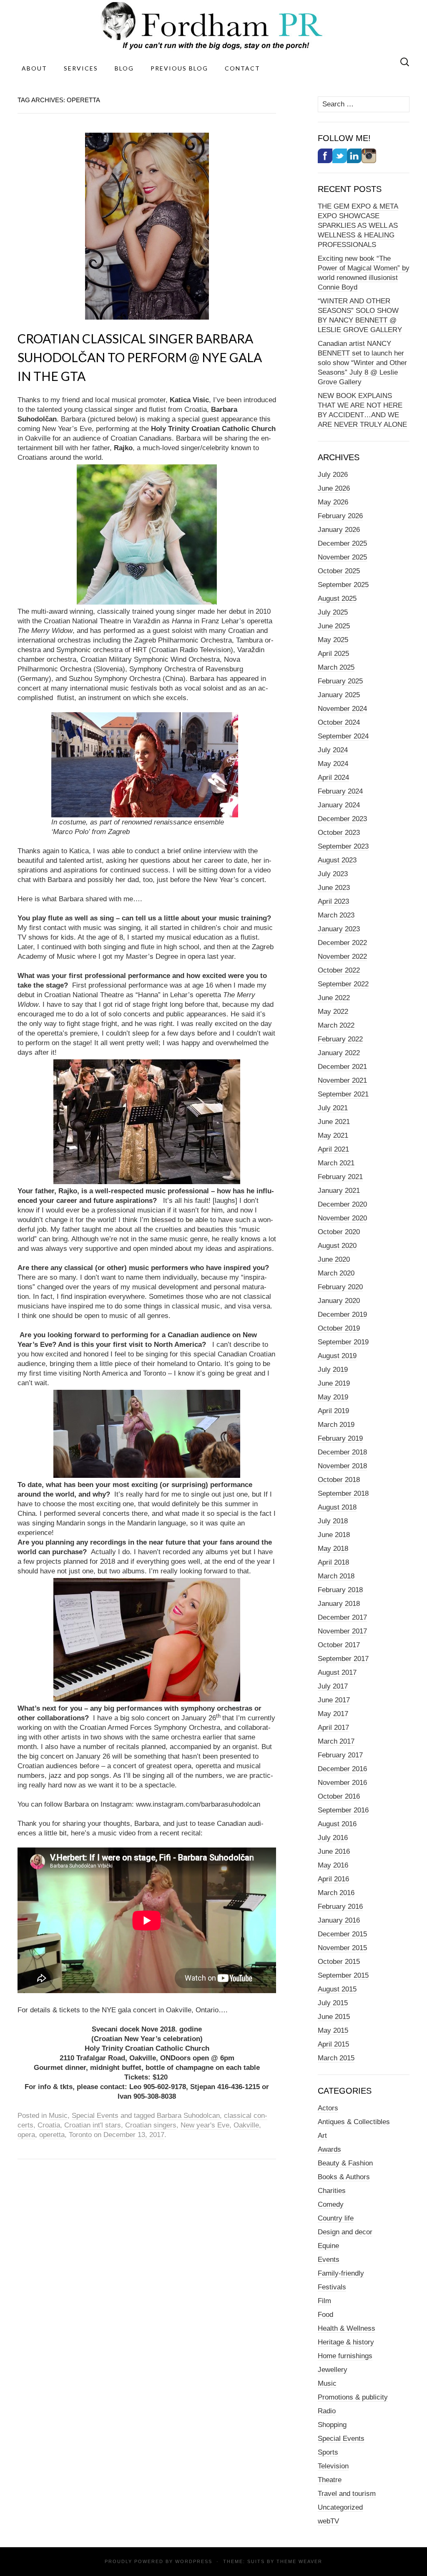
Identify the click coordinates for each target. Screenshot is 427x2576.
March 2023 (336, 915)
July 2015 (333, 2003)
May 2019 (333, 1397)
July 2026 (333, 475)
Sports (328, 2452)
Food (325, 2315)
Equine (328, 2246)
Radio (327, 2411)
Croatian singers (151, 2125)
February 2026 (340, 516)
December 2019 (342, 1314)
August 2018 (337, 1507)
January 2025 (339, 695)
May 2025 (333, 640)
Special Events (95, 2116)
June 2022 (334, 998)
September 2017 (343, 1659)
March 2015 (336, 2058)
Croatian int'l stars (93, 2125)
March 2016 (336, 1893)
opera (26, 2135)
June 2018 (334, 1535)
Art (322, 2136)
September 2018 (343, 1493)
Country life (336, 2218)
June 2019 (334, 1383)
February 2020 (340, 1287)
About (34, 68)
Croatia (49, 2125)
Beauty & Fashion (345, 2163)
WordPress (194, 2561)
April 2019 (333, 1411)
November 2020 (342, 1218)
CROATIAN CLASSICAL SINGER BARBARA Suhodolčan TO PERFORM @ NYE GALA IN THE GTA (140, 357)
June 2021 (334, 1122)
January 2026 (339, 530)
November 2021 (342, 1080)
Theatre (330, 2480)
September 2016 (343, 1810)
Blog (124, 68)
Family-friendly (341, 2273)
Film (324, 2301)
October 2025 (339, 571)
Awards (329, 2149)
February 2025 (340, 681)
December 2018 (342, 1452)
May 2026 (333, 502)
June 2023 (334, 888)
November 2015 (342, 1948)
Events (329, 2260)
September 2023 (343, 846)
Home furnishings (345, 2356)
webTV (328, 2521)
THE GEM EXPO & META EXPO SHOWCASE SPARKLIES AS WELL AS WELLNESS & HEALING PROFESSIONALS (358, 226)
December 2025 (342, 543)
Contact (242, 68)
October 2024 (339, 722)
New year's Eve (205, 2125)
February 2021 (340, 1177)
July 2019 (333, 1370)
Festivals (332, 2287)
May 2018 (333, 1549)
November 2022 (342, 957)
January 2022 (339, 1053)
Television (333, 2466)
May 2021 (333, 1136)
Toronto (80, 2135)
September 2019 (343, 1342)
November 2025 (342, 557)
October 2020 (339, 1232)
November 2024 (342, 709)
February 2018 (340, 1590)
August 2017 (337, 1672)
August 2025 (337, 599)
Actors (328, 2108)
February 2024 (340, 791)
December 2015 (342, 1934)
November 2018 (342, 1466)
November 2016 (342, 1783)
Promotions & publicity (353, 2397)
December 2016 (342, 1769)
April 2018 (333, 1562)
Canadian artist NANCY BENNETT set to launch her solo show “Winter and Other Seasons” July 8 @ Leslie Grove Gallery (362, 363)
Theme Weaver (299, 2561)
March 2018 (336, 1576)
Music (58, 2116)
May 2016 (333, 1865)
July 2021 (333, 1108)
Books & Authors (344, 2177)
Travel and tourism (347, 2494)
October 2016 (339, 1796)
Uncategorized (340, 2507)
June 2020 (334, 1259)
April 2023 (333, 901)
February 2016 (340, 1907)
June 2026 (334, 488)
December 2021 (342, 1067)
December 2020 (342, 1204)
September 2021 (343, 1094)
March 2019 (336, 1425)
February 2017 (340, 1755)
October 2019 (339, 1328)
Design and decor (345, 2232)
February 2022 (340, 1039)
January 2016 (339, 1920)
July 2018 (333, 1521)
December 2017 (342, 1617)
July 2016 (333, 1838)
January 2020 (339, 1301)
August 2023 (337, 860)
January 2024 (339, 805)
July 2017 (333, 1686)
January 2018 (339, 1604)
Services (81, 68)
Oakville (246, 2125)
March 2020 (336, 1273)
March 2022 (336, 1025)
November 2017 (342, 1631)
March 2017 (336, 1741)
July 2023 (333, 874)
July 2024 (333, 750)
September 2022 (343, 984)
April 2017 (333, 1728)
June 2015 (334, 2017)
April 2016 (333, 1879)
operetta (52, 2135)
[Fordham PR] (213, 26)
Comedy (331, 2204)
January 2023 (339, 929)
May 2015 (333, 2030)
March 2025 (336, 667)
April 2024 (333, 778)
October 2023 (339, 833)
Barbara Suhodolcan (188, 2116)
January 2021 (339, 1191)
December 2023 (342, 819)
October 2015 (339, 1962)
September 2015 (343, 1975)
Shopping (332, 2425)
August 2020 (337, 1246)
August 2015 (337, 1989)
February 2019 (340, 1438)
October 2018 (339, 1480)
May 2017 (333, 1714)
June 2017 (334, 1700)
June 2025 (334, 626)
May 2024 (333, 764)
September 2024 (343, 736)
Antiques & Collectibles (354, 2122)
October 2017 (339, 1645)
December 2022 (342, 943)
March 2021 (336, 1163)
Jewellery (333, 2370)
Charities (332, 2191)
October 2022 (339, 970)
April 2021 (333, 1149)
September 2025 (343, 585)
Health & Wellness (347, 2328)
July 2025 (333, 612)
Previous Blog (179, 68)
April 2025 (333, 654)
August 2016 (337, 1824)
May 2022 (333, 1012)
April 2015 (333, 2044)
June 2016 (334, 1851)
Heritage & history (346, 2342)
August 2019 (337, 1356)
